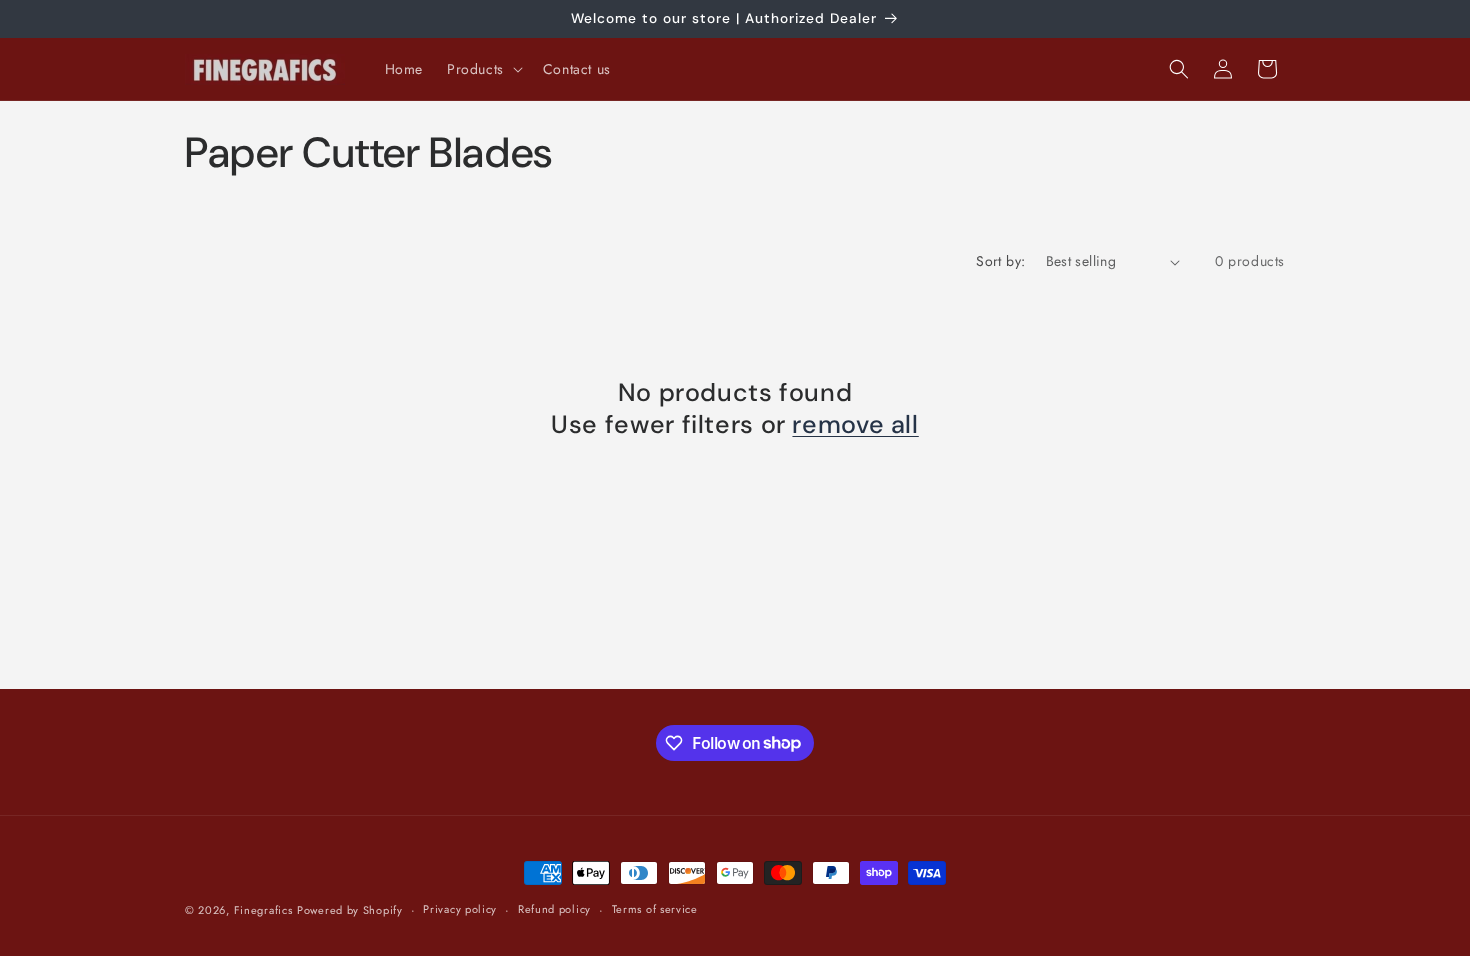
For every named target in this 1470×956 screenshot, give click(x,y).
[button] (483, 69)
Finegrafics (263, 910)
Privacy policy (460, 909)
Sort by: (1000, 261)
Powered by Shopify (350, 910)
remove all (855, 425)
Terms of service (655, 909)
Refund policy (554, 909)
